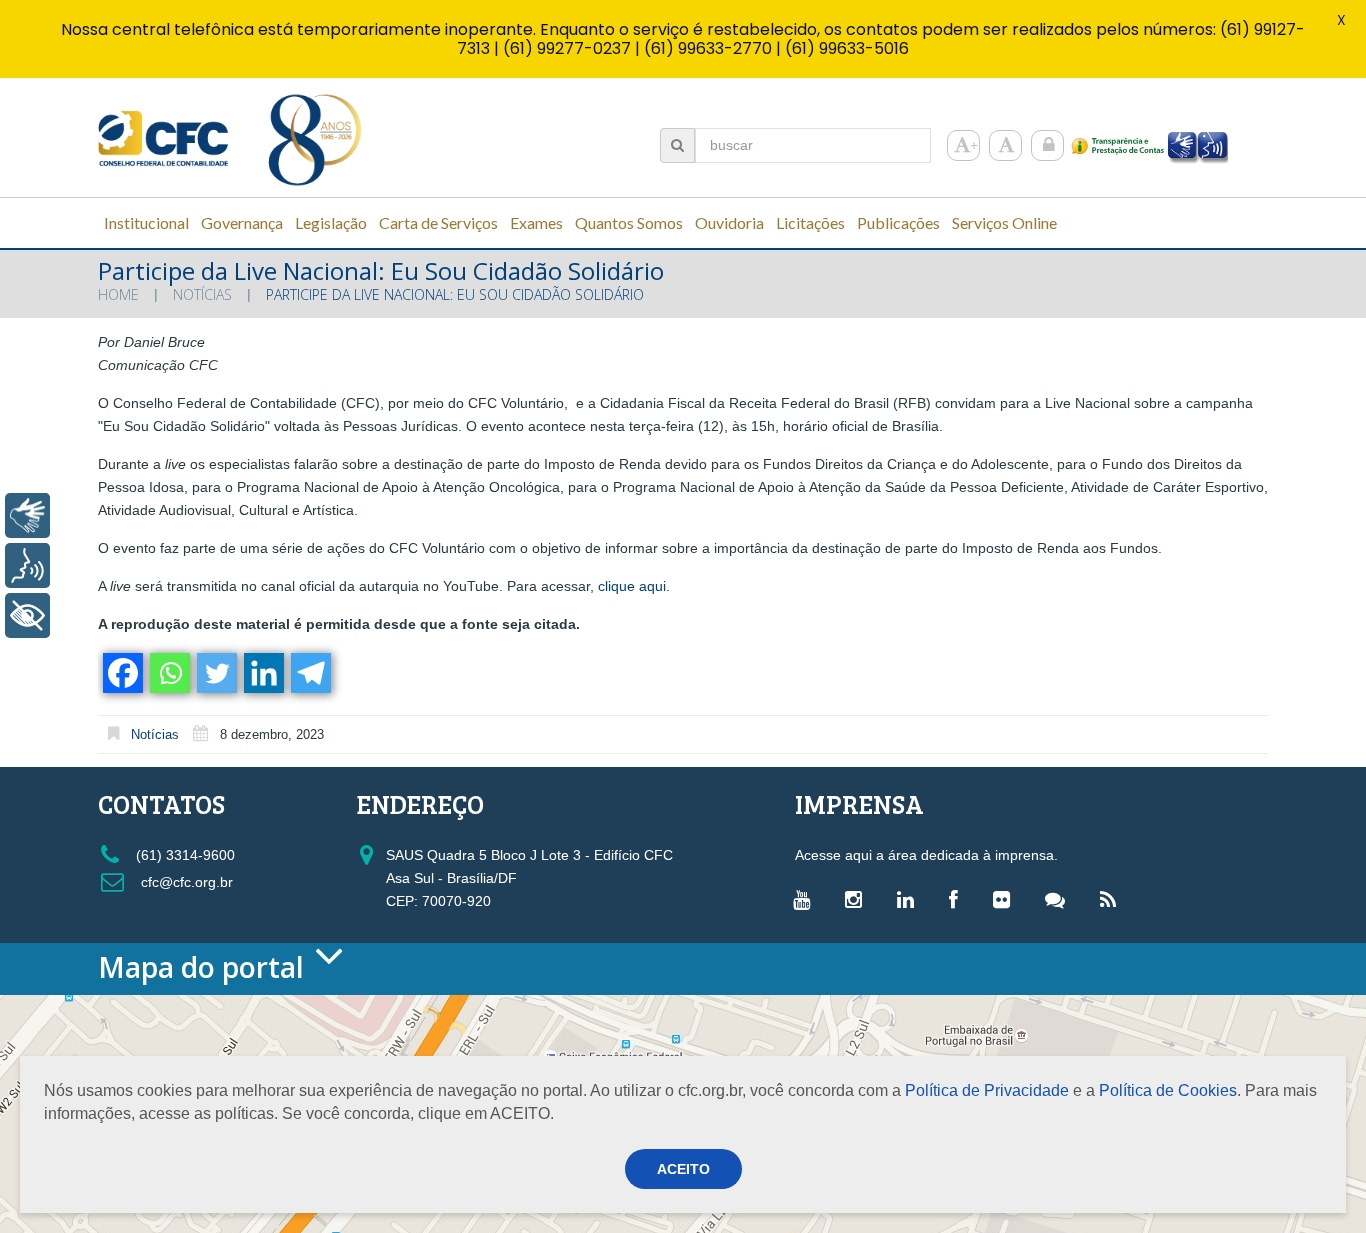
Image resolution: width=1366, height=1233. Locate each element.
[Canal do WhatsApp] (1060, 899)
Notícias (202, 294)
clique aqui (632, 586)
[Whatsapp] (168, 673)
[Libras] (27, 515)
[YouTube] (806, 899)
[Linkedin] (262, 673)
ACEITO (683, 1169)
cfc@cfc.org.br (185, 882)
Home (118, 294)
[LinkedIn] (910, 899)
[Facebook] (121, 673)
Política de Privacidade (987, 1090)
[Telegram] (309, 673)
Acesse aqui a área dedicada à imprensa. (926, 855)
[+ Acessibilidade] (27, 615)
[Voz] (27, 565)
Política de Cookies (1168, 1090)
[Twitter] (215, 673)
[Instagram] (858, 899)
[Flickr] (1006, 899)
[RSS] (1113, 899)
